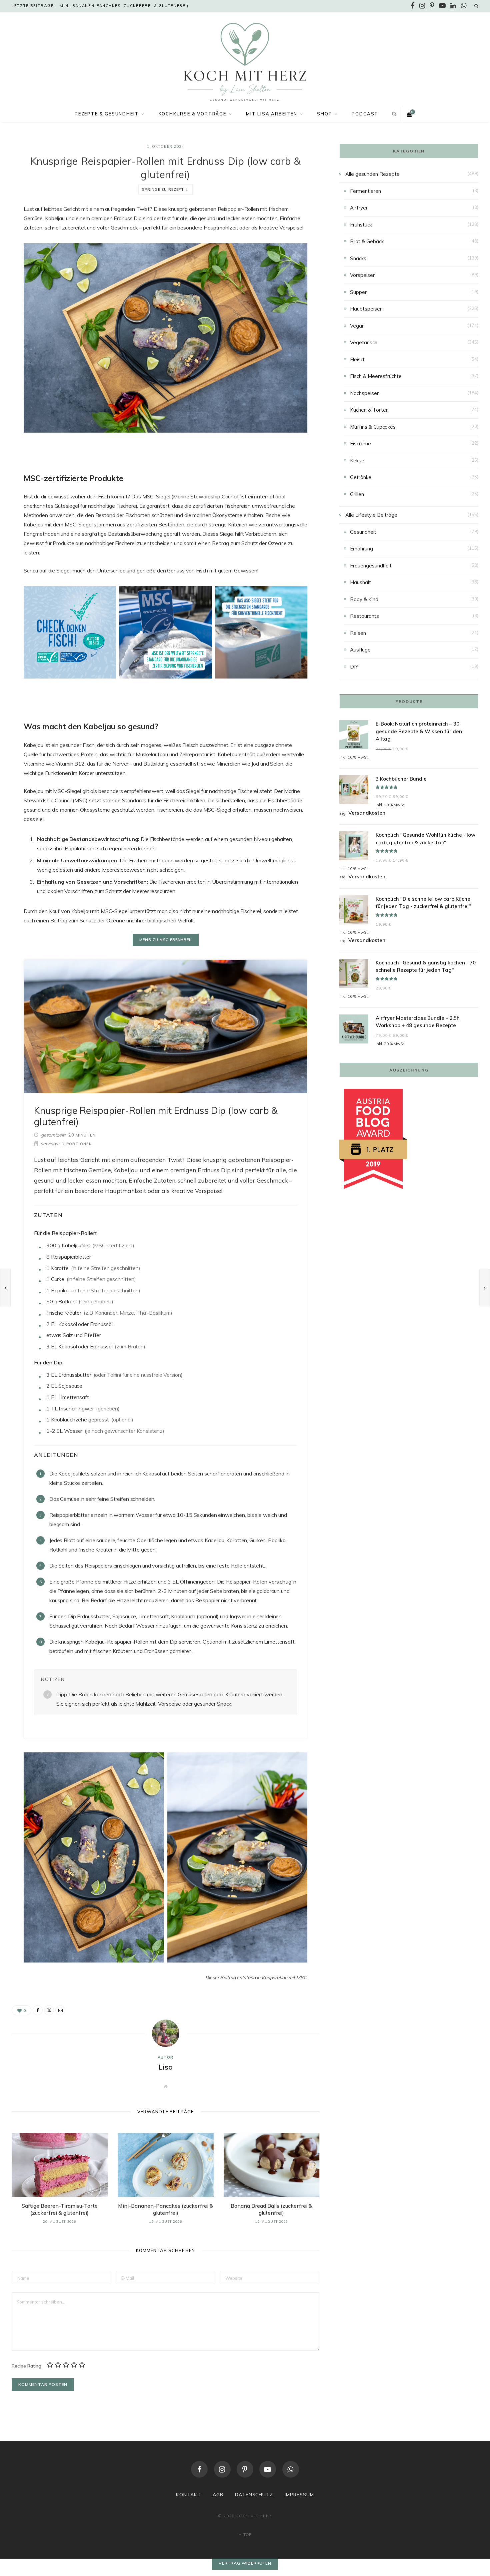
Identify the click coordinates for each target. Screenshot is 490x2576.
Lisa (166, 2067)
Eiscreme (360, 444)
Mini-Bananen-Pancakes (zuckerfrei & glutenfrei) (124, 6)
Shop (324, 114)
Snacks (358, 258)
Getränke (361, 477)
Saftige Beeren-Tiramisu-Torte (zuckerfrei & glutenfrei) (60, 2209)
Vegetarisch (364, 342)
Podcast (365, 114)
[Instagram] (222, 2469)
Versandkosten (367, 813)
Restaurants (364, 616)
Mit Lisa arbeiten (272, 114)
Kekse (357, 461)
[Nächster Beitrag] (485, 1288)
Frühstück (361, 225)
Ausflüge (360, 650)
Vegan (357, 326)
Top (247, 2534)
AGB (218, 2495)
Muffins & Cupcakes (373, 427)
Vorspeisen (363, 275)
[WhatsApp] (291, 2469)
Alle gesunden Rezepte (372, 174)
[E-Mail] (60, 2010)
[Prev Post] (5, 1288)
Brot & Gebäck (367, 241)
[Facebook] (38, 2010)
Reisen (358, 633)
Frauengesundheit (371, 566)
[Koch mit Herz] (245, 62)
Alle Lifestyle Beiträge (371, 515)
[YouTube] (268, 2469)
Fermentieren (365, 191)
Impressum (299, 2495)
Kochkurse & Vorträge (192, 114)
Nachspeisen (365, 393)
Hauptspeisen (366, 309)
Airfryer (359, 208)
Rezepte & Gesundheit (107, 114)
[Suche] (476, 6)
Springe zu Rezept (163, 189)
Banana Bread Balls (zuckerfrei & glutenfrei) (271, 2209)
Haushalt (360, 582)
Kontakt (188, 2495)
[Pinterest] (245, 2469)
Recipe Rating (26, 2366)
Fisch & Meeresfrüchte (376, 376)
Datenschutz (254, 2495)
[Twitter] (49, 2010)
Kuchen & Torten (369, 410)
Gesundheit (363, 532)
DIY (354, 667)
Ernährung (361, 549)
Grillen (357, 494)
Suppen (359, 292)
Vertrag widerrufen (245, 2563)
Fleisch (358, 359)
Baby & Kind (364, 599)
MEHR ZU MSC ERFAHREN (166, 940)
